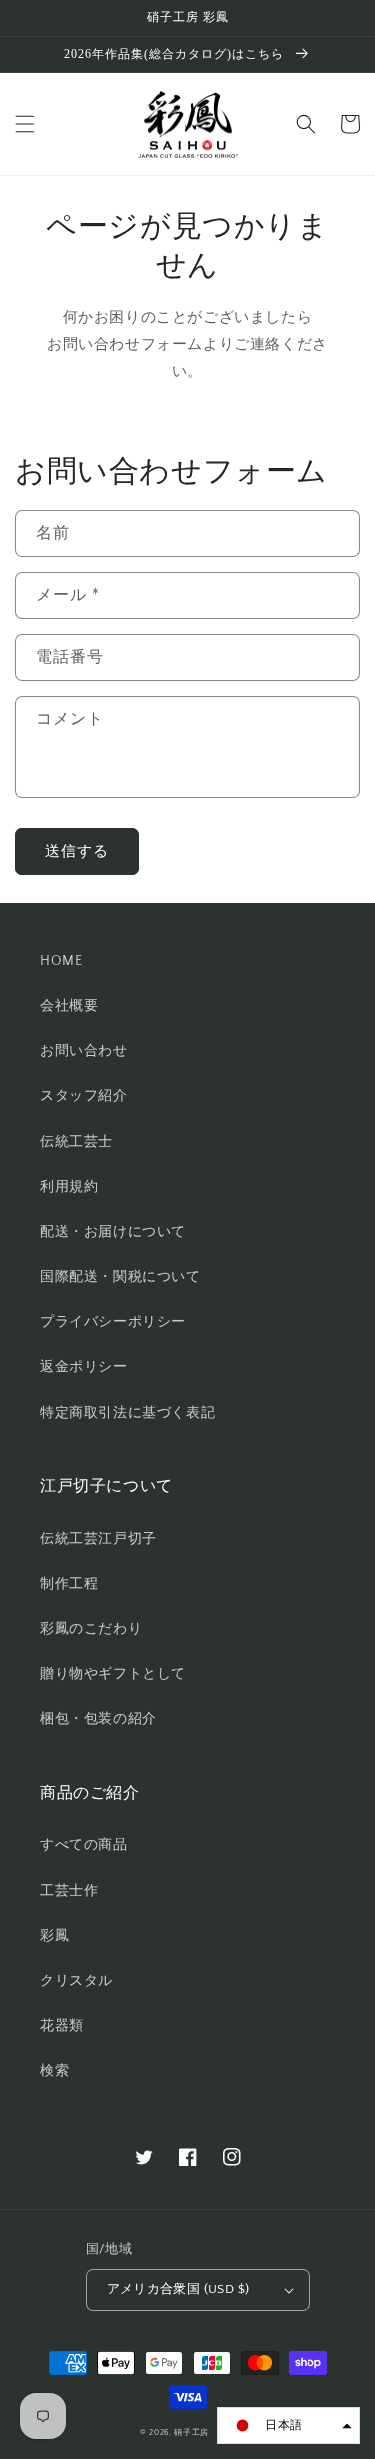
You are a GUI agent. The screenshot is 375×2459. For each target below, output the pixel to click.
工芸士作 (69, 1891)
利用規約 (69, 1187)
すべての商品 (84, 1845)
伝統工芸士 (76, 1142)
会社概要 (69, 1006)
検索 (54, 2071)
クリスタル (76, 1981)
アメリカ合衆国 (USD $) (178, 2289)
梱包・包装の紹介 (98, 1719)
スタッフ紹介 (84, 1096)
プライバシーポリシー (113, 1322)
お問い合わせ (84, 1051)
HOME (61, 961)
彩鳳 (54, 1936)
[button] (25, 124)
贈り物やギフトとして (113, 1674)
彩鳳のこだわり (91, 1629)
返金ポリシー (84, 1367)
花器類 (62, 2026)
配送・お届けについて (113, 1232)
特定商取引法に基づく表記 (127, 1413)
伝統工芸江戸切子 (98, 1539)
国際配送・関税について (120, 1277)
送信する (77, 851)
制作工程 (69, 1584)
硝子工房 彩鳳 (204, 2432)
